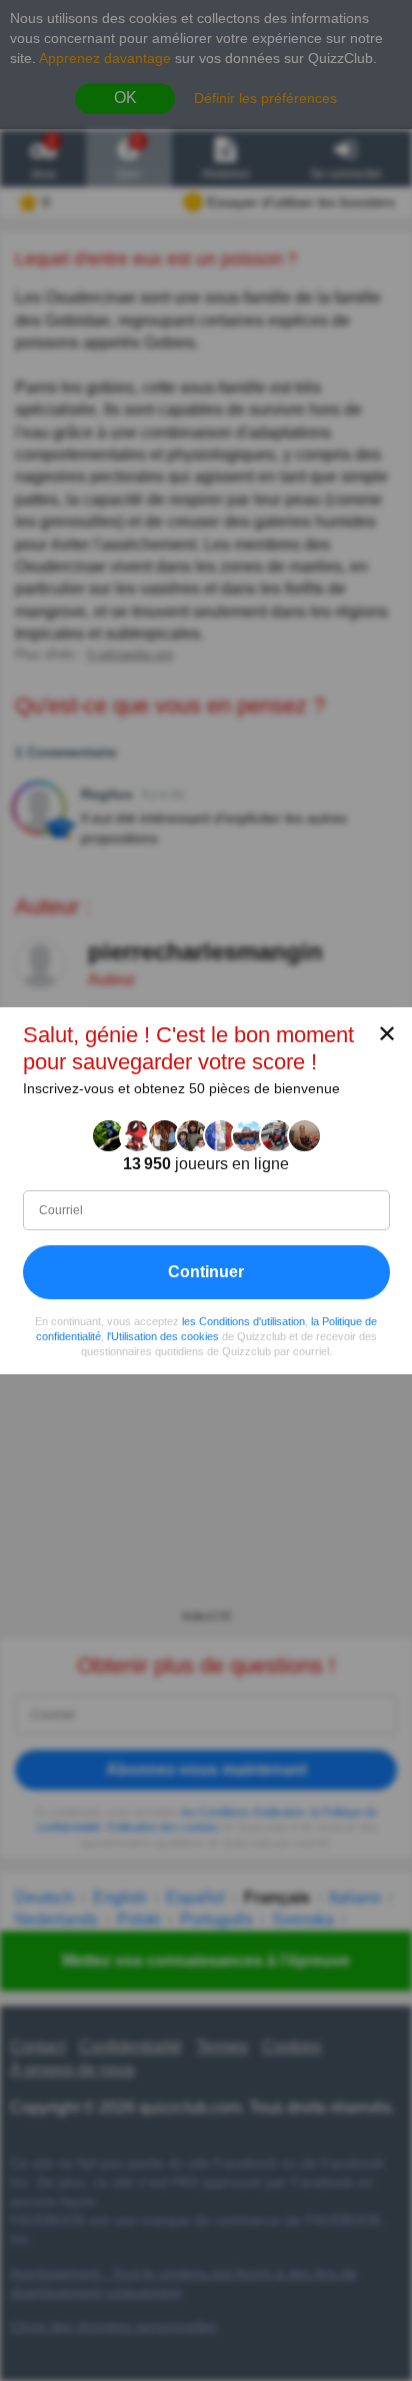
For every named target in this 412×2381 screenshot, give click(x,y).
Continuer (206, 1271)
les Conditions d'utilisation (243, 1321)
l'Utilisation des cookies (163, 1336)
